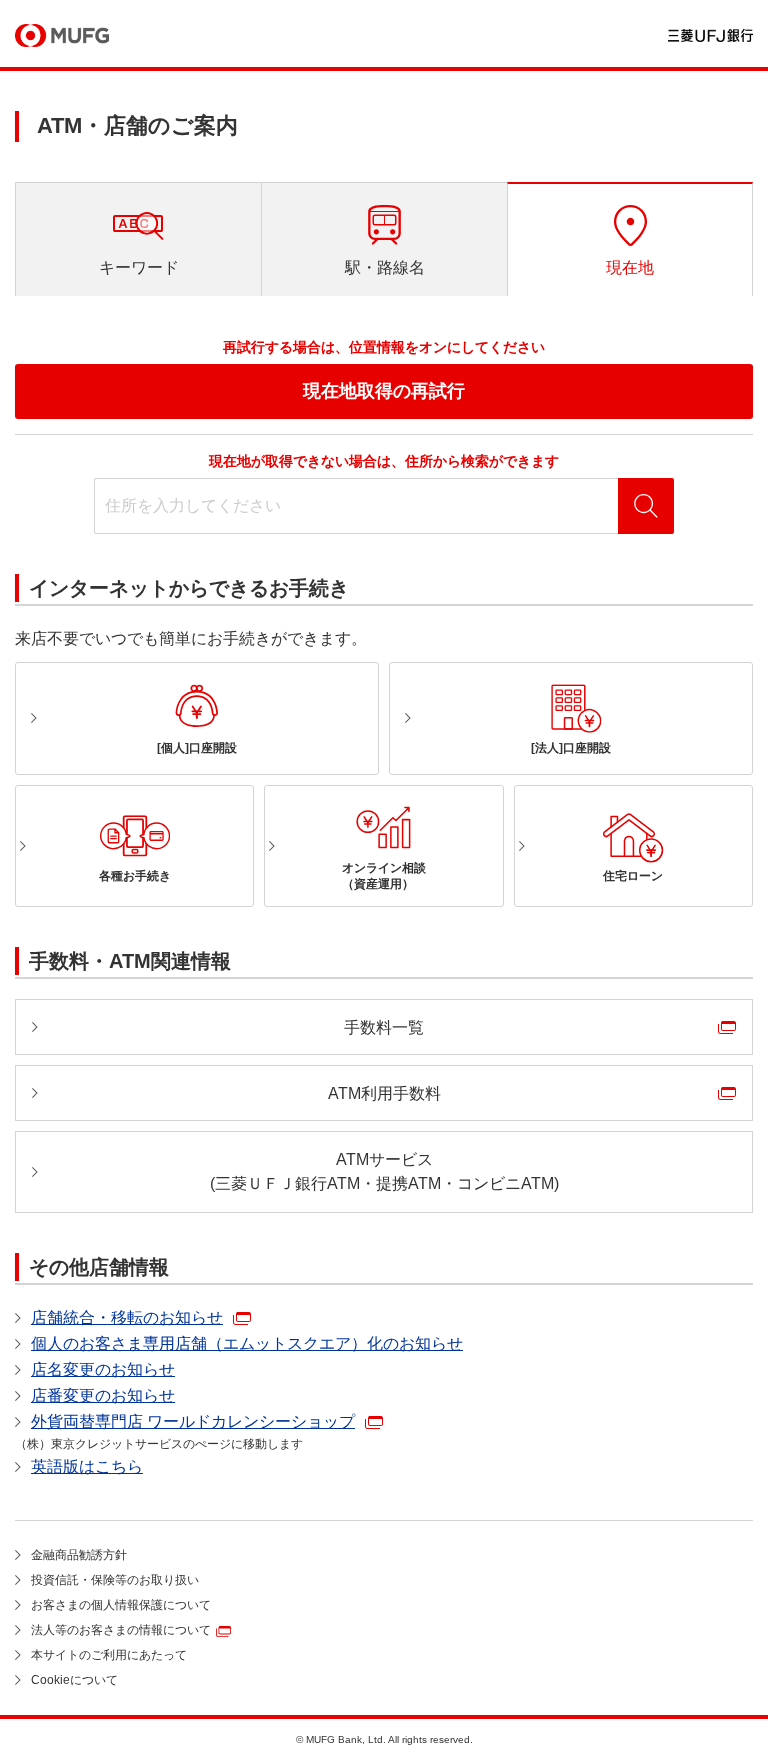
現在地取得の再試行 (384, 391)
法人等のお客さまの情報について (121, 1630)
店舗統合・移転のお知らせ (127, 1317)
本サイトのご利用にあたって (109, 1655)
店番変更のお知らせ (103, 1395)
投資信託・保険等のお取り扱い (115, 1580)
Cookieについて (74, 1680)
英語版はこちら (87, 1466)
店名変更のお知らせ (103, 1369)
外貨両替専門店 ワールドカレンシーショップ (193, 1421)
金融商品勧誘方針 (79, 1555)
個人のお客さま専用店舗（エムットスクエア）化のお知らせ (247, 1343)
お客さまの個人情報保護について (121, 1605)
